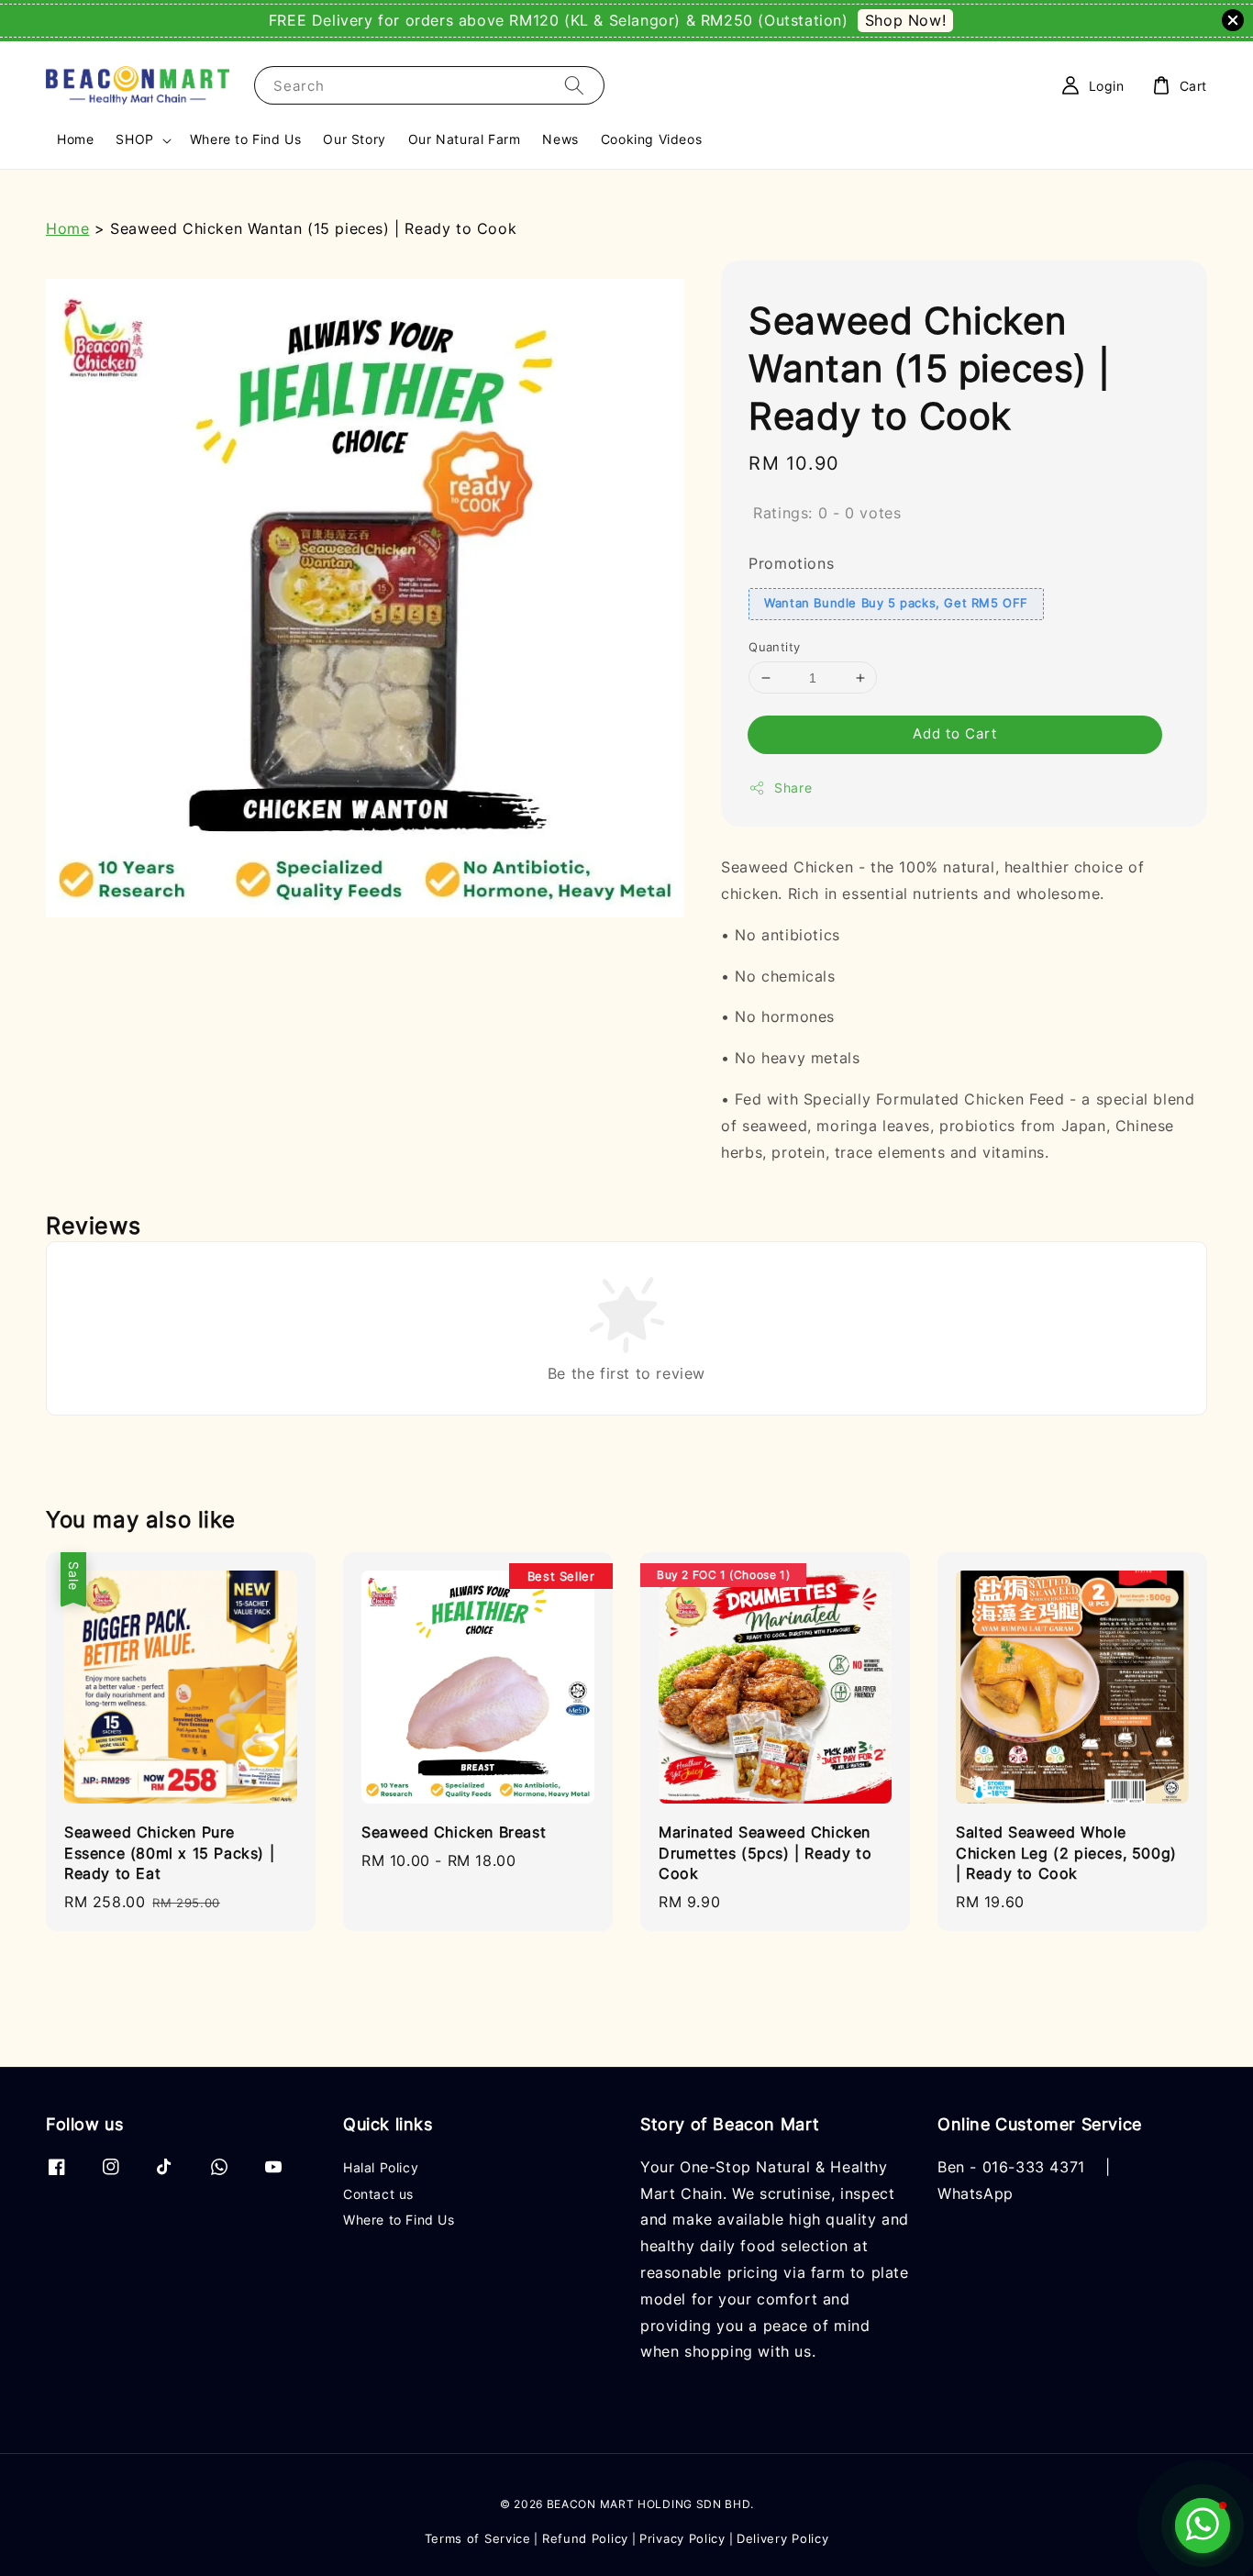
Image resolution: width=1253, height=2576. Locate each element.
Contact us (378, 2194)
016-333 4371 (1034, 2167)
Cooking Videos (651, 139)
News (560, 139)
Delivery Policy (783, 2538)
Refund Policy (585, 2538)
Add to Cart (955, 733)
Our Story (354, 139)
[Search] (574, 85)
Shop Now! (905, 20)
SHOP (134, 139)
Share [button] (793, 788)
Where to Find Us (246, 139)
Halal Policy (381, 2167)
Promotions (791, 563)
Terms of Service (478, 2538)
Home (75, 139)
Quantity (774, 647)
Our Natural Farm (465, 139)
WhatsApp (976, 2193)
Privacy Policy (682, 2538)
